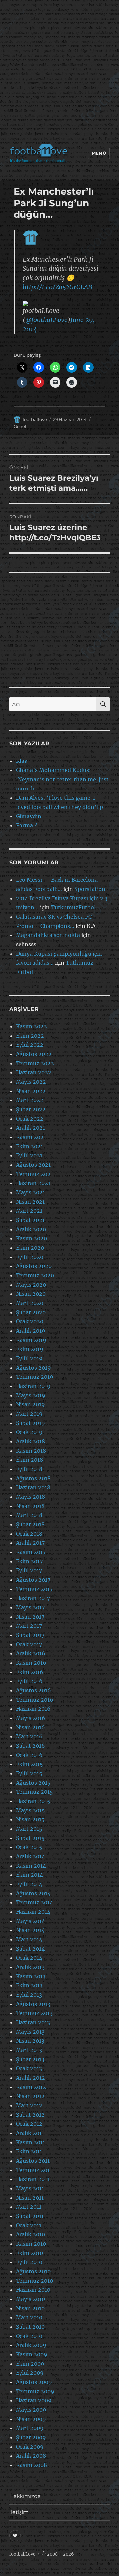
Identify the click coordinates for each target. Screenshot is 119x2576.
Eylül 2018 (29, 1469)
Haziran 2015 (33, 1801)
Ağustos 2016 (33, 1690)
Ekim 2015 (29, 1764)
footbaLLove (22, 2554)
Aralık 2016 (31, 1653)
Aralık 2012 (30, 2078)
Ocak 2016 (29, 1755)
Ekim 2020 (30, 1248)
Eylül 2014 (29, 1884)
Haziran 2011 (33, 2179)
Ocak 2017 (29, 1644)
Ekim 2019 (30, 1349)
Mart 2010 (29, 2317)
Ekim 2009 (30, 2364)
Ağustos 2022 (34, 1054)
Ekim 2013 (29, 1985)
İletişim (19, 2512)
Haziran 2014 (33, 1912)
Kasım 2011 (30, 2142)
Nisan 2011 (30, 2198)
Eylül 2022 (30, 1045)
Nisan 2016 (30, 1727)
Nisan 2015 (30, 1819)
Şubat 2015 (30, 1838)
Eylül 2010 (29, 2262)
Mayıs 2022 (31, 1082)
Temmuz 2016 (35, 1700)
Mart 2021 (29, 1211)
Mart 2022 (30, 1100)
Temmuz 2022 (35, 1063)
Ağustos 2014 (33, 1893)
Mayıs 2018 (30, 1497)
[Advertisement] (59, 73)
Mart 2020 (30, 1303)
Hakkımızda (25, 2496)
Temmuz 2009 (35, 2391)
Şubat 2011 (30, 2216)
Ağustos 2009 (34, 2382)
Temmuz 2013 (34, 2013)
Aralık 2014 (30, 1856)
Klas (21, 761)
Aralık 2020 (31, 1229)
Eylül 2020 (30, 1257)
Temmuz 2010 (34, 2281)
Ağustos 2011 (33, 2161)
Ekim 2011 (29, 2151)
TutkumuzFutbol (73, 907)
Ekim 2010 (29, 2253)
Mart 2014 (29, 1939)
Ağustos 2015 (33, 1783)
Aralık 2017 (30, 1543)
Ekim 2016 (30, 1672)
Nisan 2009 (31, 2419)
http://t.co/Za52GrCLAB (57, 287)
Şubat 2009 (31, 2437)
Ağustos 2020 (34, 1266)
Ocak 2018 (29, 1534)
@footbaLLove (47, 320)
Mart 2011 (29, 2207)
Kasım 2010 (31, 2244)
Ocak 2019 (29, 1432)
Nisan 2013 (30, 2041)
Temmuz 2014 (34, 1902)
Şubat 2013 (30, 2059)
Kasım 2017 (31, 1552)
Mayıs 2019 (31, 1395)
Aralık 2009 (31, 2345)
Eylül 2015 (29, 1773)
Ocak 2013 (29, 2068)
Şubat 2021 (30, 1220)
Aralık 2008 (31, 2456)
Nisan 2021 (30, 1202)
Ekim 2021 (29, 1146)
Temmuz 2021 (34, 1174)
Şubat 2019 (30, 1423)
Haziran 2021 (33, 1183)
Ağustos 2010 (33, 2271)
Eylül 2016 (29, 1681)
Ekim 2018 (29, 1460)
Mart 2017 (29, 1626)
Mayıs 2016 (31, 1718)
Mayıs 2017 (30, 1607)
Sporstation (90, 889)
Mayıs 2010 (30, 2299)
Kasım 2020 (31, 1238)
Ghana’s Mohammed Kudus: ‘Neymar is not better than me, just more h (62, 779)
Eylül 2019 (29, 1358)
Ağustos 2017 (33, 1580)
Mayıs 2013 (30, 2032)
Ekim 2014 (29, 1875)
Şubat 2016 (30, 1746)
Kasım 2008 (31, 2465)
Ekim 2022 (30, 1036)
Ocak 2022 (30, 1119)
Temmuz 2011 (34, 2170)
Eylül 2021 (29, 1155)
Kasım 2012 (31, 2087)
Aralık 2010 (30, 2234)
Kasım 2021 (31, 1137)
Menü (99, 153)
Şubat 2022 (31, 1109)
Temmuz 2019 (35, 1377)
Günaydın (29, 816)
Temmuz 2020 (35, 1275)
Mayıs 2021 (30, 1192)
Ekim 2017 (29, 1561)
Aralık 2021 (30, 1128)
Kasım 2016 (31, 1663)
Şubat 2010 (30, 2327)
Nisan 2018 (30, 1506)
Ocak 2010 (29, 2336)
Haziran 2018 (33, 1487)
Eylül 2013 (29, 1995)
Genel (20, 426)
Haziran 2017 (33, 1598)
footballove (35, 419)
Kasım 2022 (31, 1026)
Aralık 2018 (30, 1441)
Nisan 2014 (30, 1930)
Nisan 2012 (30, 2096)
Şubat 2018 (30, 1524)
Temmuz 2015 (34, 1792)
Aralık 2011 (30, 2133)
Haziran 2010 (33, 2290)
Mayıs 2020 (31, 1285)
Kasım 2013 (31, 1976)
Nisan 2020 (31, 1294)
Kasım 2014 (31, 1866)
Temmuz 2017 (34, 1589)
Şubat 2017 (30, 1635)
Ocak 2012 (29, 2124)
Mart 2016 (29, 1736)
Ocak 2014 (29, 1958)
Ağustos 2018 (33, 1478)
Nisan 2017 (30, 1617)
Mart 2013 (29, 2050)
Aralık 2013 (30, 1967)
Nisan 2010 (30, 2308)
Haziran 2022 (34, 1072)
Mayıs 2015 (30, 1810)
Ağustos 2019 (33, 1368)
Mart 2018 (29, 1515)
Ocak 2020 (30, 1321)
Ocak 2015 (29, 1847)
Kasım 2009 (32, 2354)
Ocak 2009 (30, 2447)
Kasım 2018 (31, 1451)
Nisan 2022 (31, 1091)
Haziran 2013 (33, 2022)
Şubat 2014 (30, 1949)
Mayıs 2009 (31, 2410)
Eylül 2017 (29, 1570)
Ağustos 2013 (33, 2004)
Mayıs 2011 (30, 2188)
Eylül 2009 (30, 2373)
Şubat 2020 (31, 1312)
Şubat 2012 (30, 2115)
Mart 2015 (29, 1829)
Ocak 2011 (29, 2225)
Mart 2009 (30, 2428)
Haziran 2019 (33, 1386)
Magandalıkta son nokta (48, 935)
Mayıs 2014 (30, 1921)
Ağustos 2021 (33, 1165)
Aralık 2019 (31, 1331)
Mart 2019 (29, 1414)
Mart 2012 (29, 2105)
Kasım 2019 (31, 1340)
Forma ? (26, 825)
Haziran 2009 (34, 2400)
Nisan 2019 (30, 1404)
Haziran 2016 (33, 1709)
